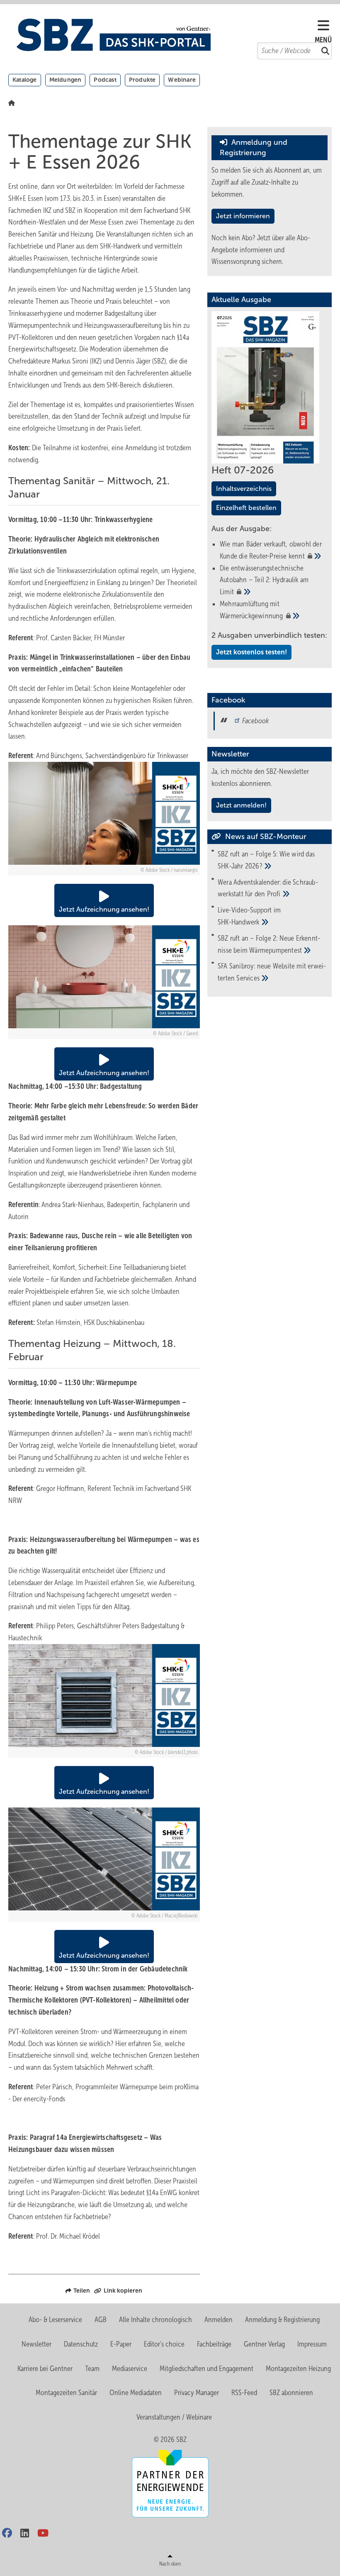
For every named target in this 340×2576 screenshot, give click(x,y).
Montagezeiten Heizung (298, 2369)
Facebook (255, 721)
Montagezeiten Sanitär (66, 2393)
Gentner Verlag (264, 2344)
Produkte (142, 80)
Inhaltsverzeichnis (244, 489)
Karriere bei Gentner (45, 2369)
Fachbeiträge (214, 2344)
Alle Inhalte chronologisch (155, 2320)
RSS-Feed (244, 2393)
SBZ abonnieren (291, 2393)
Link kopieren (123, 2291)
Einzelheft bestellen (246, 508)
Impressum (312, 2344)
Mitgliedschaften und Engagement (206, 2369)
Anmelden (219, 2320)
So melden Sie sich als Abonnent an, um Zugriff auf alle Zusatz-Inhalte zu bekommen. (267, 182)
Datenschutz (81, 2344)
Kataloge (25, 80)
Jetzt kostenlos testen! (251, 652)
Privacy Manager (197, 2393)
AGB (101, 2320)
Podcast (105, 80)
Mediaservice (130, 2369)
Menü (323, 40)
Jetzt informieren (243, 216)
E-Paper (121, 2344)
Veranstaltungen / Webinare (174, 2417)
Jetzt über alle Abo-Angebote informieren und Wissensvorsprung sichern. (261, 250)
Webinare (182, 80)
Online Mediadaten (136, 2393)
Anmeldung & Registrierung (282, 2320)
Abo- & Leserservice (55, 2320)
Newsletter (36, 2344)
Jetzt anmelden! (241, 805)
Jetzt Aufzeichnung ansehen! (104, 909)
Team (92, 2369)
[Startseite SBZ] (166, 35)
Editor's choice (164, 2344)
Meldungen (66, 80)
